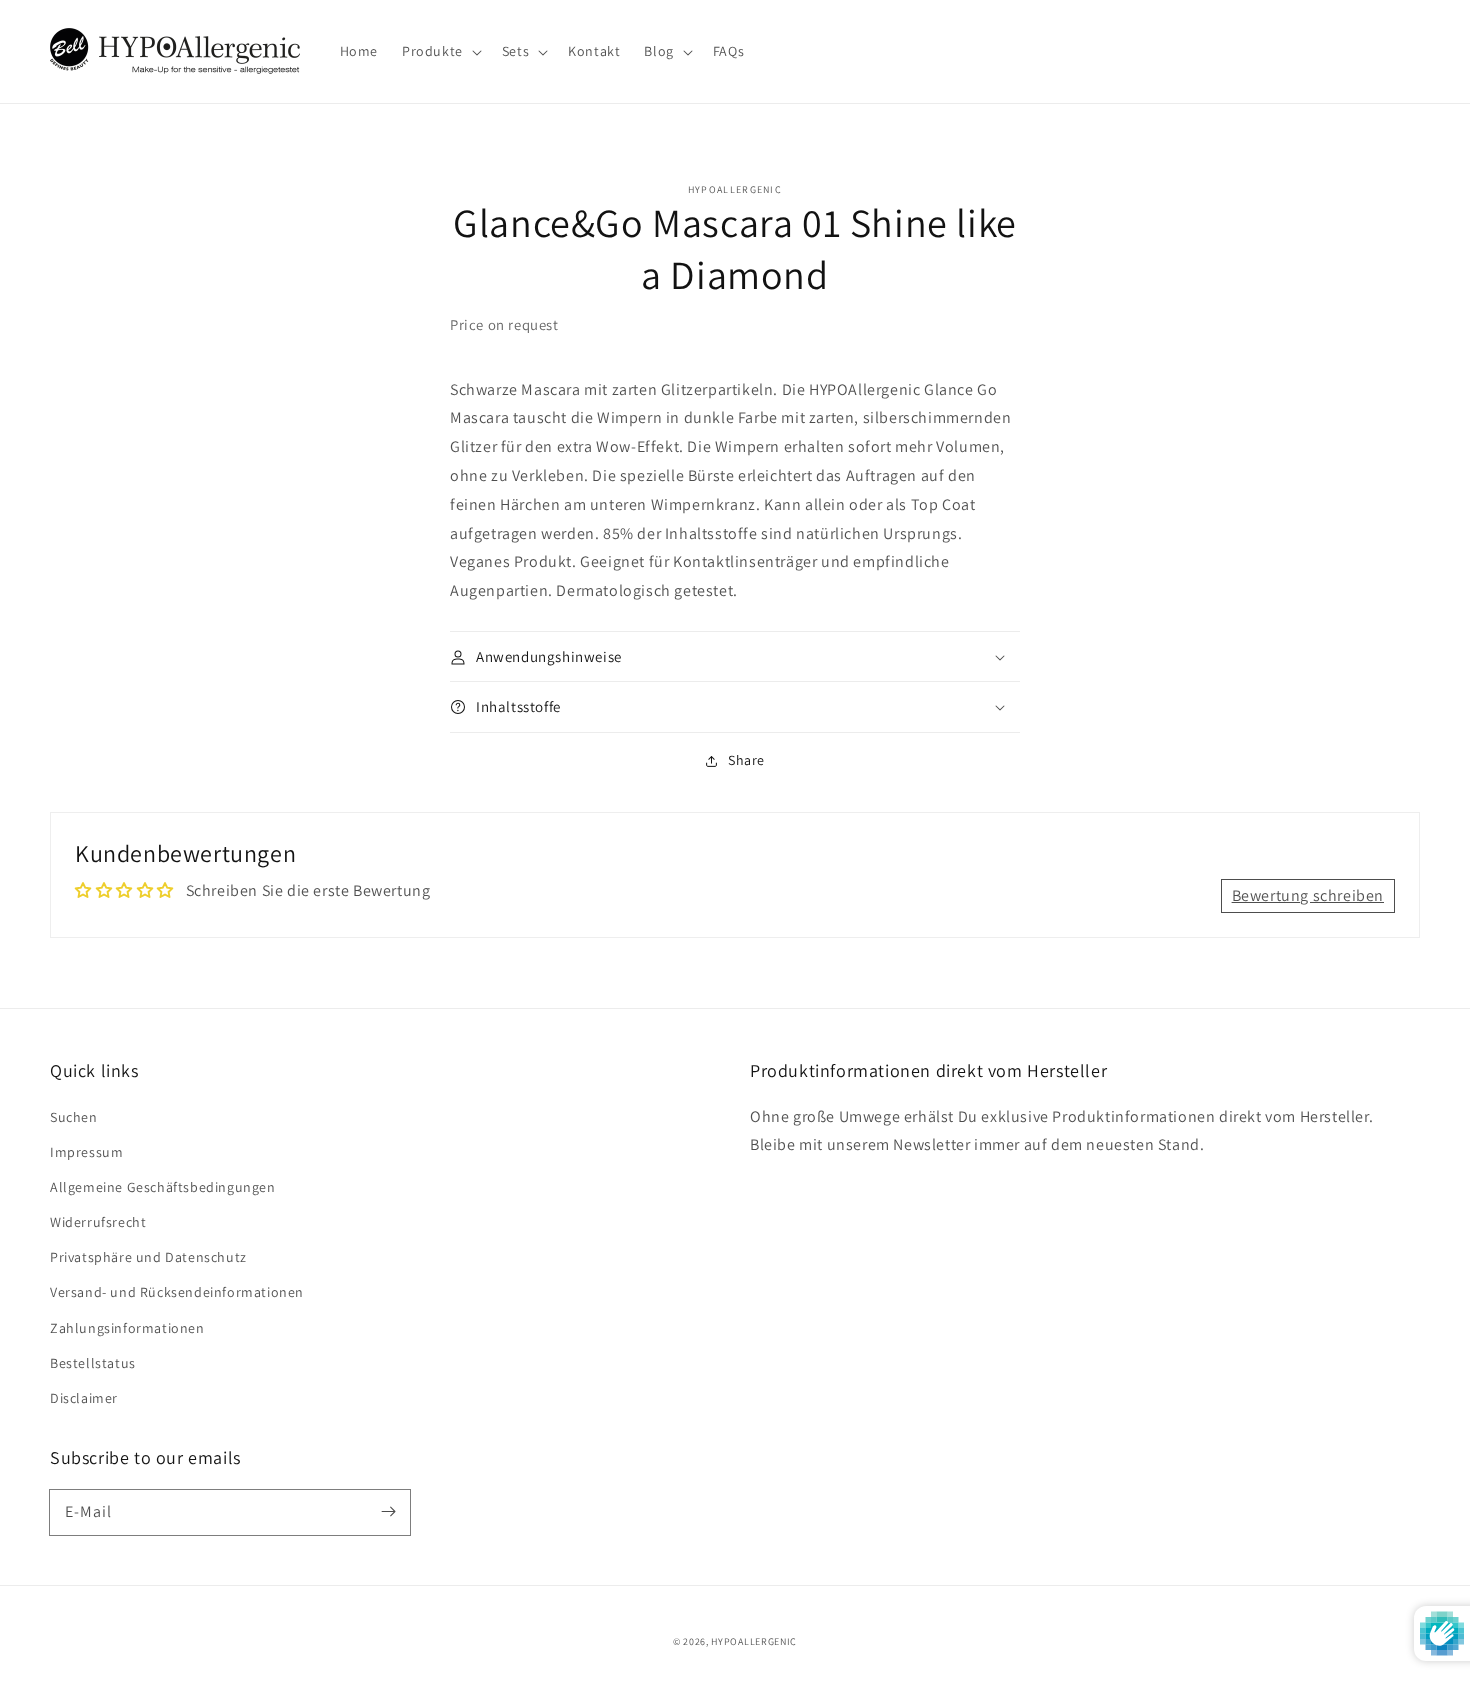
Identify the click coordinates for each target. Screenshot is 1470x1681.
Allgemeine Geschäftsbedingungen (163, 1187)
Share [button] (746, 760)
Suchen (74, 1117)
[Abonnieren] (388, 1512)
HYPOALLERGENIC (754, 1641)
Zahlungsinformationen (127, 1328)
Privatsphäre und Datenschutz (148, 1257)
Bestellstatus (93, 1363)
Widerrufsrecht (98, 1222)
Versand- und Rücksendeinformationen (177, 1292)
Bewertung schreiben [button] (1308, 895)
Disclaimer (84, 1398)
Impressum (86, 1152)
